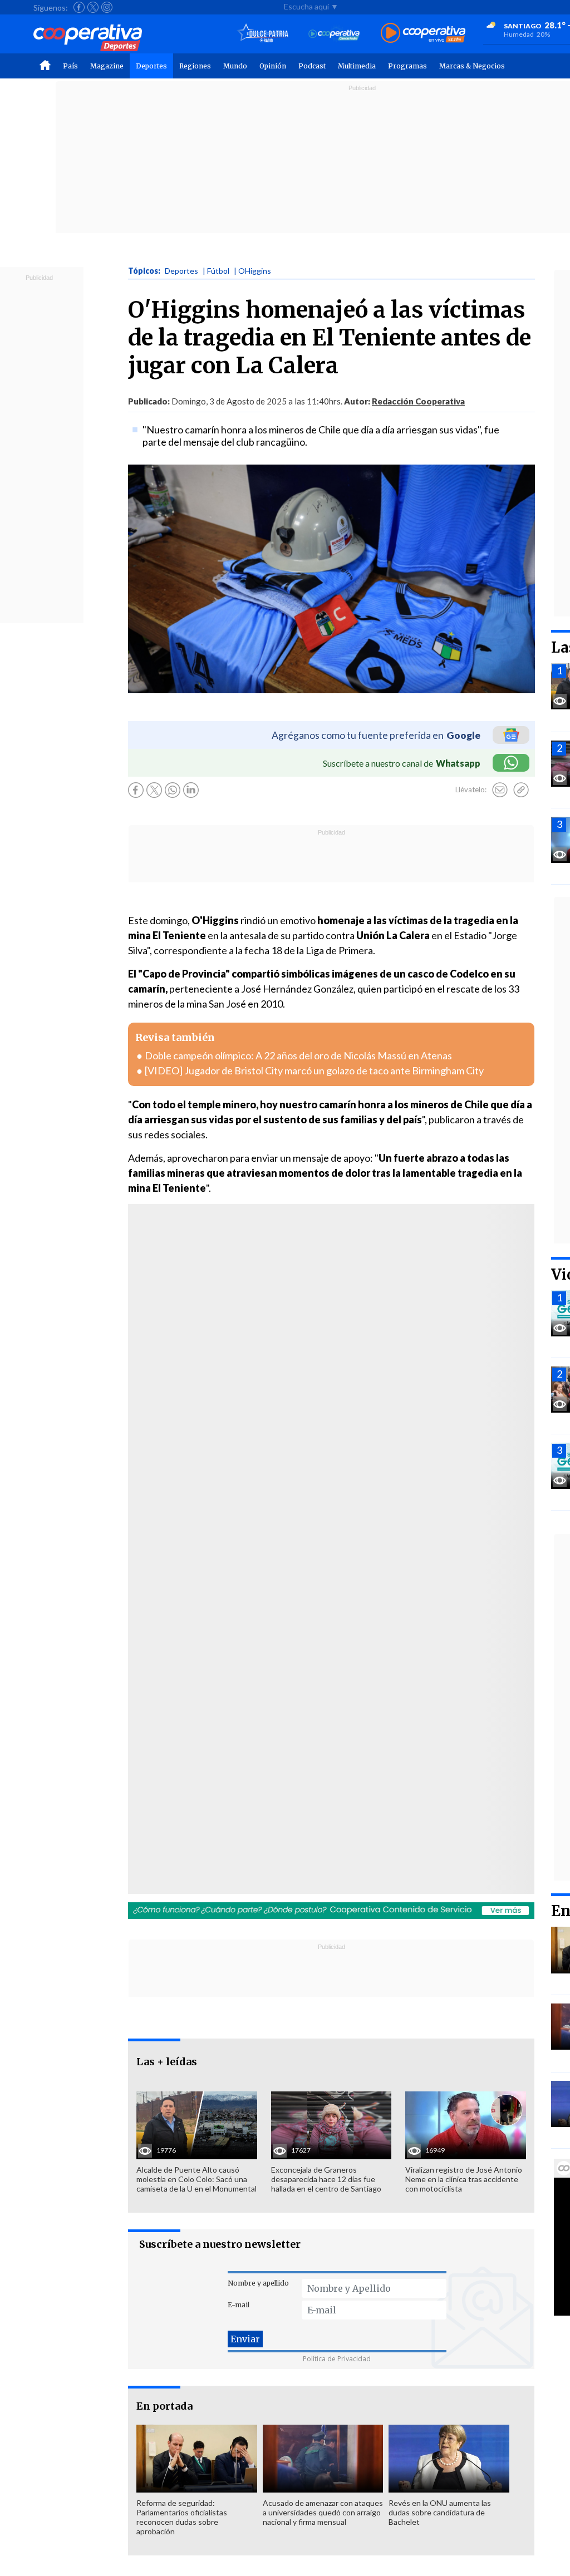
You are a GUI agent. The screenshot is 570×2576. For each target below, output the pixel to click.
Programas (407, 66)
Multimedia (357, 66)
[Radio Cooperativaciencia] (334, 34)
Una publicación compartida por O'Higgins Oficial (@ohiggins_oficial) (279, 1750)
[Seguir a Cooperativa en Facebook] (79, 7)
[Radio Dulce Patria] (263, 34)
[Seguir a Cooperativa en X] (93, 7)
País (70, 66)
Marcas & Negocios (472, 66)
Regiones (195, 66)
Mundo (235, 66)
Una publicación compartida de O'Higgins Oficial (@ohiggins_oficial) (279, 1405)
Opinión (273, 66)
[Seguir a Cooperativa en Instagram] (107, 7)
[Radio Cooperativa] (423, 34)
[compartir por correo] (500, 790)
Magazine (107, 66)
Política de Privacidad (337, 2359)
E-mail (239, 2305)
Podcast (312, 66)
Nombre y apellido (258, 2283)
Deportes (151, 66)
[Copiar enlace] (521, 790)
